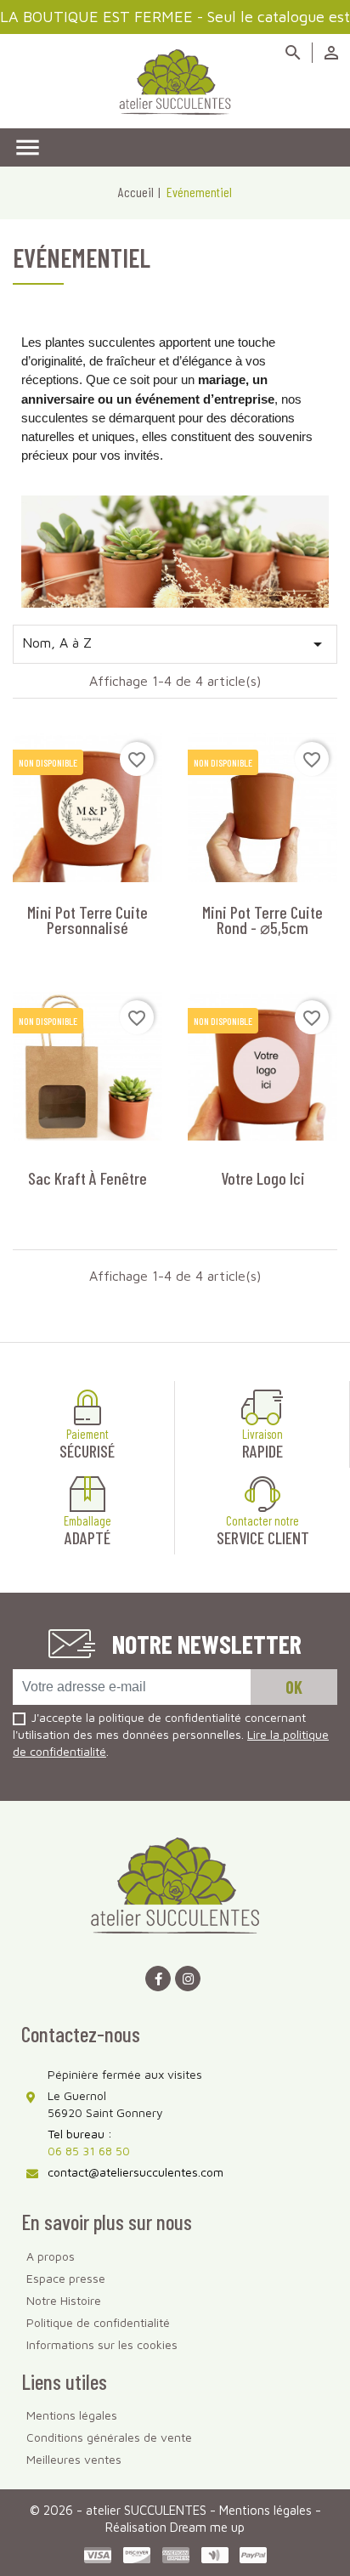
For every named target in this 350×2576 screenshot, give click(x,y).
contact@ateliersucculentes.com (135, 2172)
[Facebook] (158, 1979)
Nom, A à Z (175, 644)
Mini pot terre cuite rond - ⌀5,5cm (262, 920)
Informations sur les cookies (102, 2344)
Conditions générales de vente (109, 2437)
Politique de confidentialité (98, 2322)
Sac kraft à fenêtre (87, 1178)
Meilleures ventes (74, 2459)
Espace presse (66, 2278)
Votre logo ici (263, 1178)
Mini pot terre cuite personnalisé (87, 920)
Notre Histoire (64, 2300)
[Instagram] (188, 1979)
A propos (51, 2256)
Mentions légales (72, 2415)
